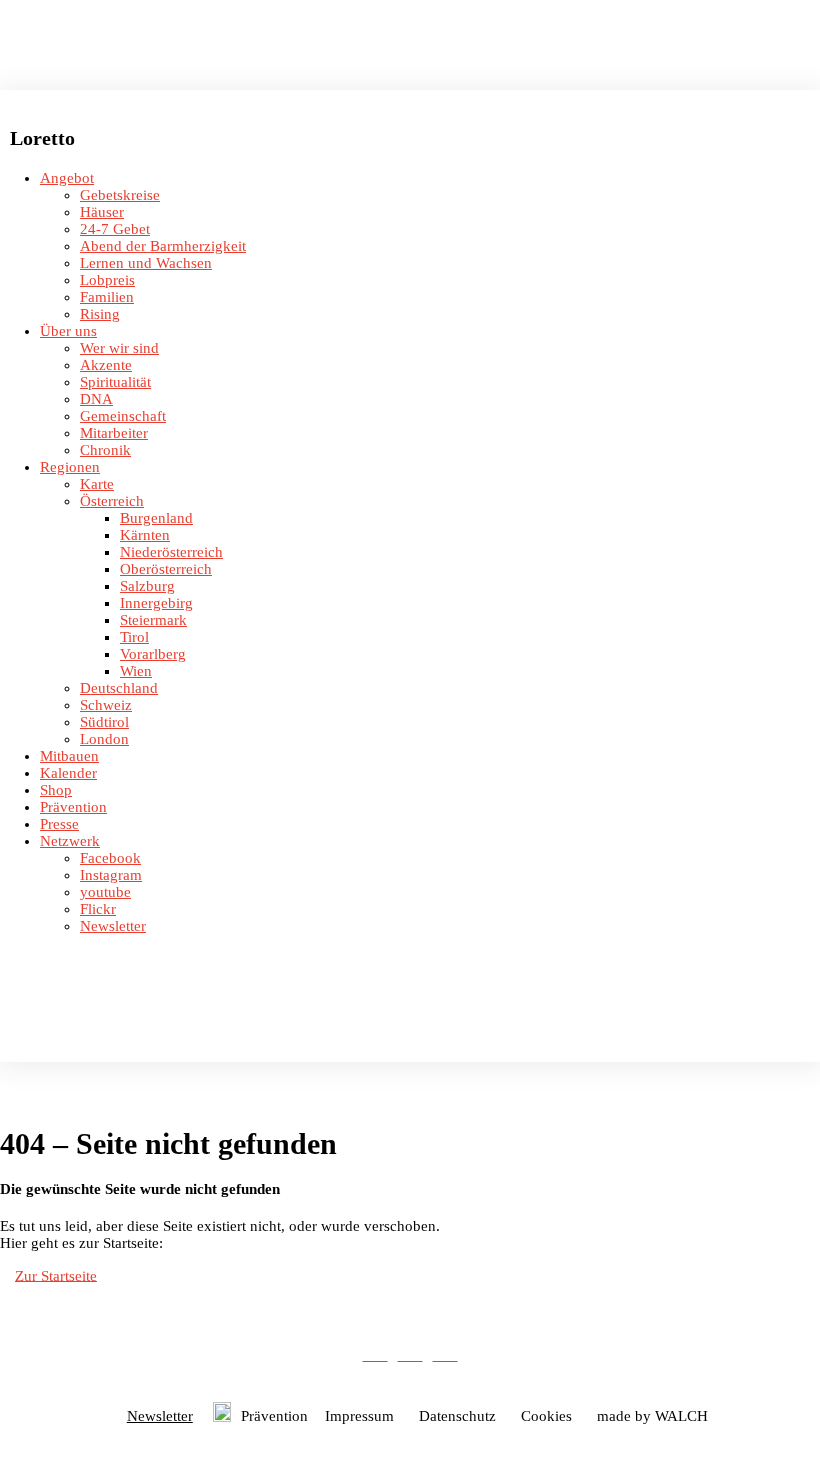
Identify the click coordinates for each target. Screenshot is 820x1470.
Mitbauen (69, 756)
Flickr (98, 909)
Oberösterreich (166, 569)
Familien (107, 297)
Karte (97, 484)
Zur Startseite (56, 1275)
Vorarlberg (153, 654)
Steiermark (153, 620)
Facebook (110, 858)
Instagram (111, 875)
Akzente (106, 365)
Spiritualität (115, 382)
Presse (59, 824)
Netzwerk (70, 841)
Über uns (68, 331)
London (104, 739)
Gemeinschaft (123, 416)
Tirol (134, 637)
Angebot (67, 178)
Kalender (68, 773)
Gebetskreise (120, 195)
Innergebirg (156, 603)
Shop (56, 790)
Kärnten (145, 535)
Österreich (112, 501)
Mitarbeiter (114, 433)
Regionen (70, 467)
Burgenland (156, 518)
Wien (136, 671)
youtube (105, 892)
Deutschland (119, 688)
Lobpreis (107, 280)
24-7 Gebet (115, 229)
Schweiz (106, 705)
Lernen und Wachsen (146, 263)
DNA (96, 399)
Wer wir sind (119, 348)
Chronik (105, 450)
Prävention (73, 807)
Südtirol (104, 722)
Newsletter (113, 926)
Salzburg (147, 586)
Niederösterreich (171, 552)
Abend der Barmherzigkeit (163, 246)
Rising (100, 314)
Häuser (102, 212)
